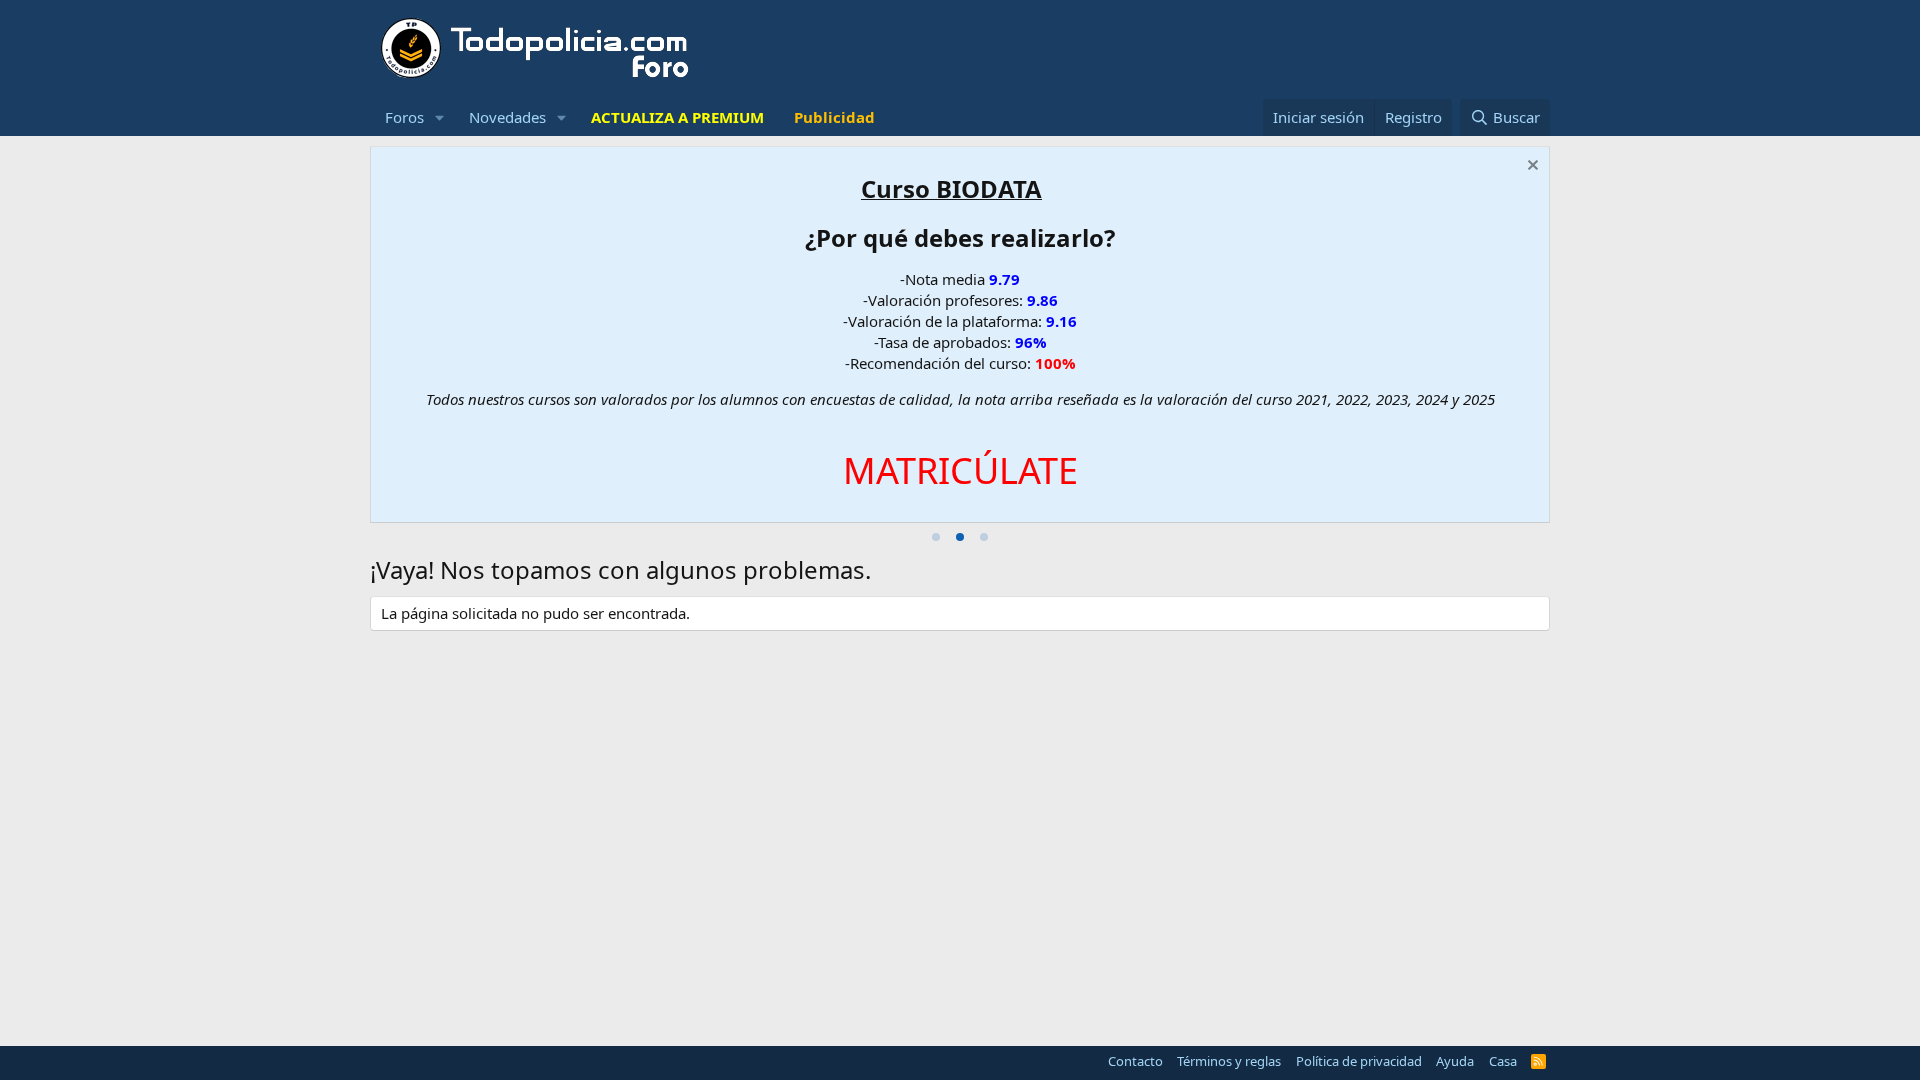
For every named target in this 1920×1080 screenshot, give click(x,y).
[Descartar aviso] (1530, 167)
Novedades (507, 117)
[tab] (936, 537)
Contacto (1135, 1061)
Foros (404, 117)
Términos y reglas (1229, 1061)
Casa (1503, 1061)
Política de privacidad (1359, 1061)
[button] (440, 117)
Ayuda (1455, 1061)
